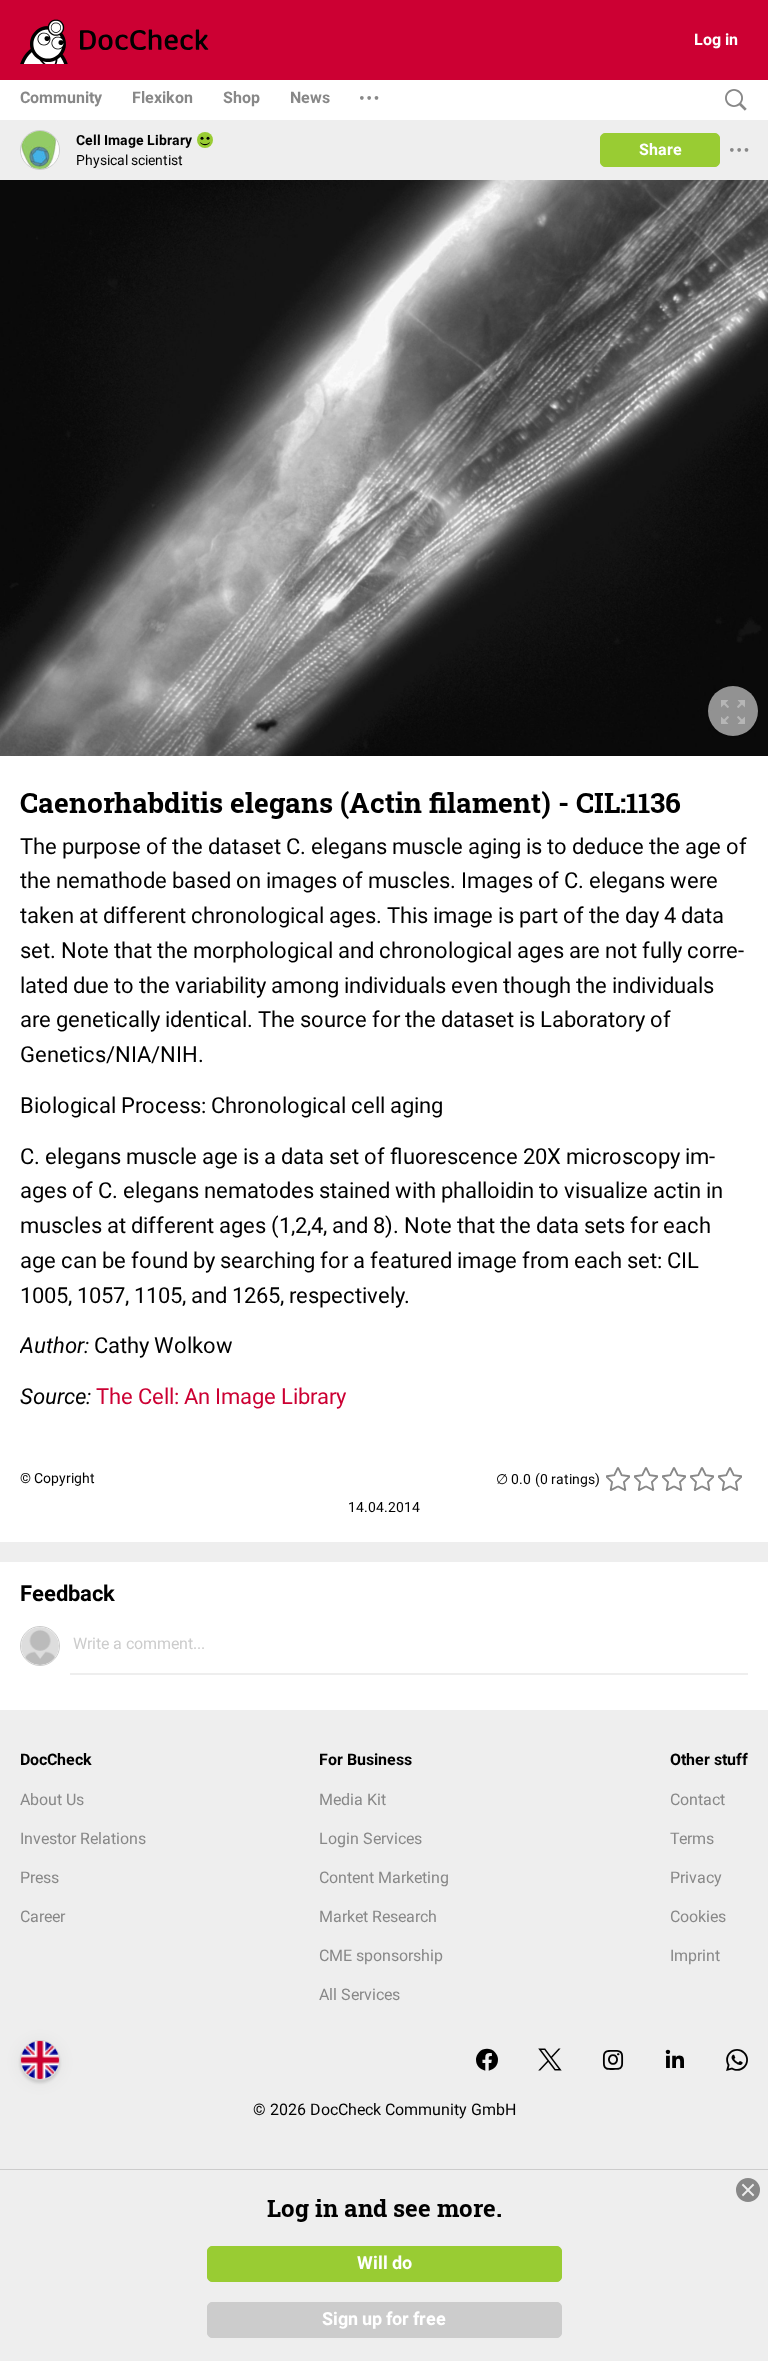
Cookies (698, 1916)
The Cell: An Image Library (221, 1396)
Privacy (696, 1877)
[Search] (731, 100)
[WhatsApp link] (737, 2061)
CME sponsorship (381, 1955)
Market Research (378, 1916)
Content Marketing (384, 1877)
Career (42, 1916)
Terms (692, 1838)
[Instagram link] (613, 2061)
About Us (52, 1799)
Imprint (695, 1955)
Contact (697, 1799)
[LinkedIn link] (675, 2061)
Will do (384, 2263)
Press (39, 1877)
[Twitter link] (550, 2061)
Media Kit (352, 1799)
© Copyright (57, 1478)
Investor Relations (83, 1838)
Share (660, 149)
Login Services (370, 1838)
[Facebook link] (487, 2061)
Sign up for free (384, 2319)
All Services (359, 1994)
